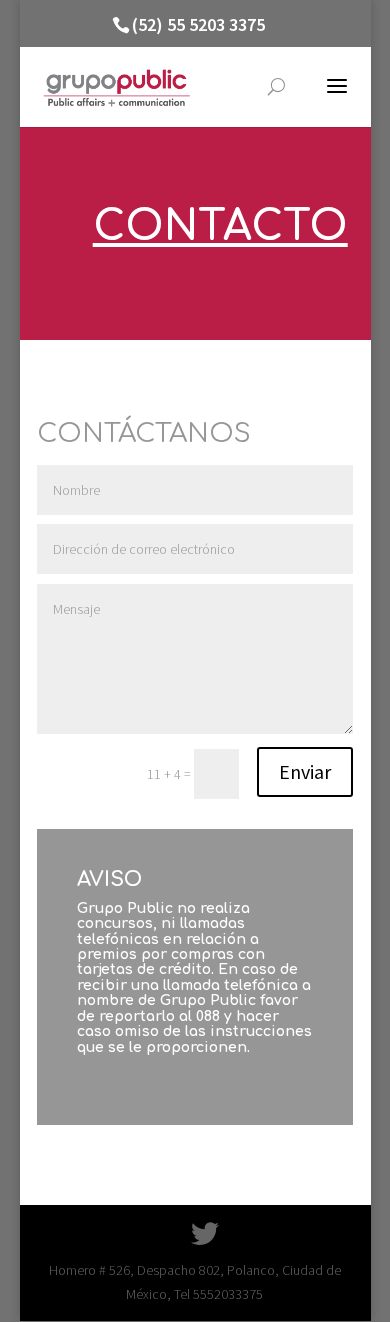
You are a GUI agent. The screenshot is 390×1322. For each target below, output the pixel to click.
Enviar (305, 771)
